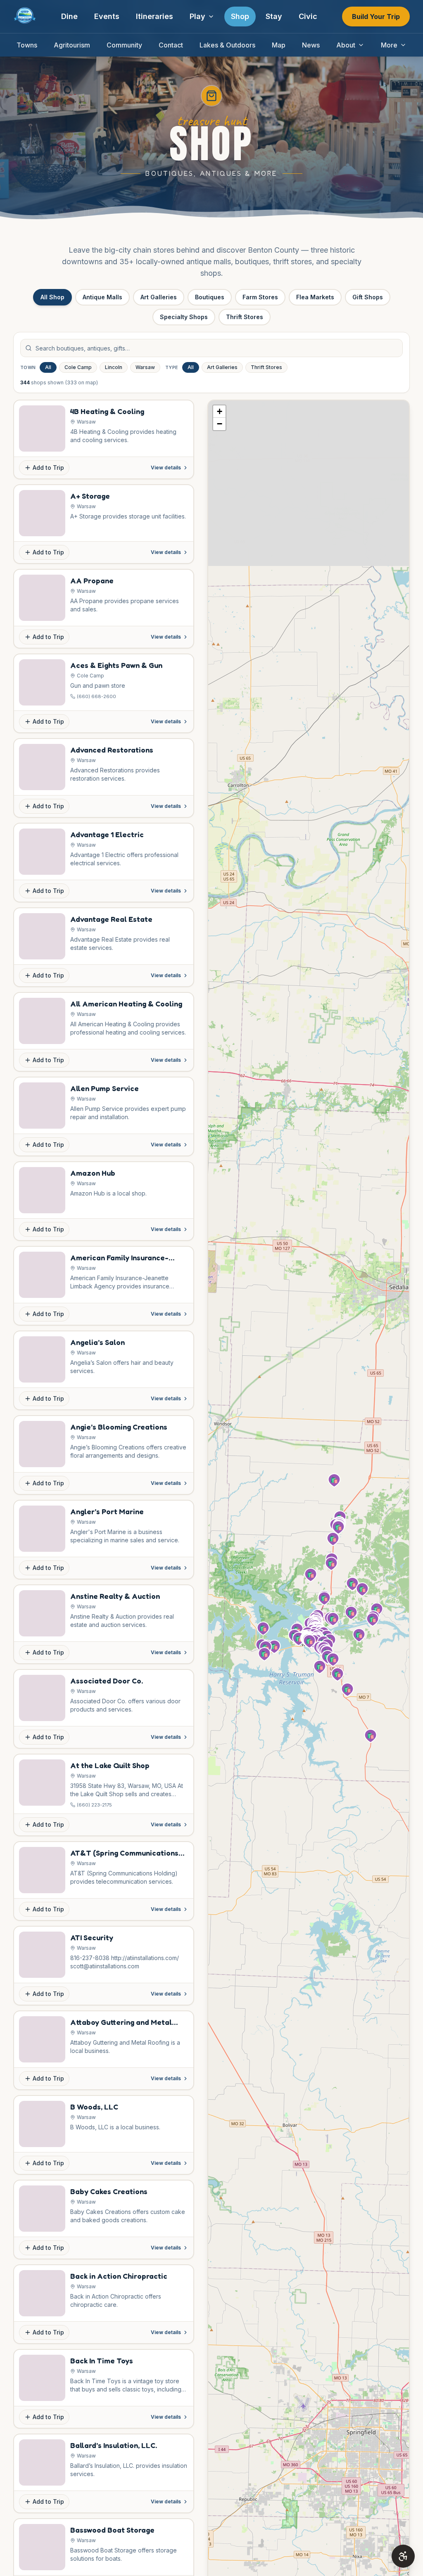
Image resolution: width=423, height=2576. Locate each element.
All (48, 367)
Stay (274, 16)
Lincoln (114, 367)
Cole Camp (78, 367)
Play (197, 16)
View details (166, 468)
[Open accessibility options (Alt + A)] (403, 2556)
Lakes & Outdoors (227, 45)
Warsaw (145, 367)
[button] (333, 1660)
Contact (171, 45)
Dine (69, 16)
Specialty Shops (184, 317)
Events (107, 16)
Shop (240, 16)
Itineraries (154, 16)
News (311, 45)
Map (279, 45)
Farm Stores (260, 297)
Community (124, 45)
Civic (308, 16)
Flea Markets (315, 297)
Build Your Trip (376, 17)
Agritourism (72, 45)
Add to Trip (48, 468)
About (346, 45)
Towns (27, 45)
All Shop (52, 297)
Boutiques (210, 297)
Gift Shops (368, 297)
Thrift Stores (245, 317)
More (389, 45)
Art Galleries (159, 297)
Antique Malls (102, 297)
